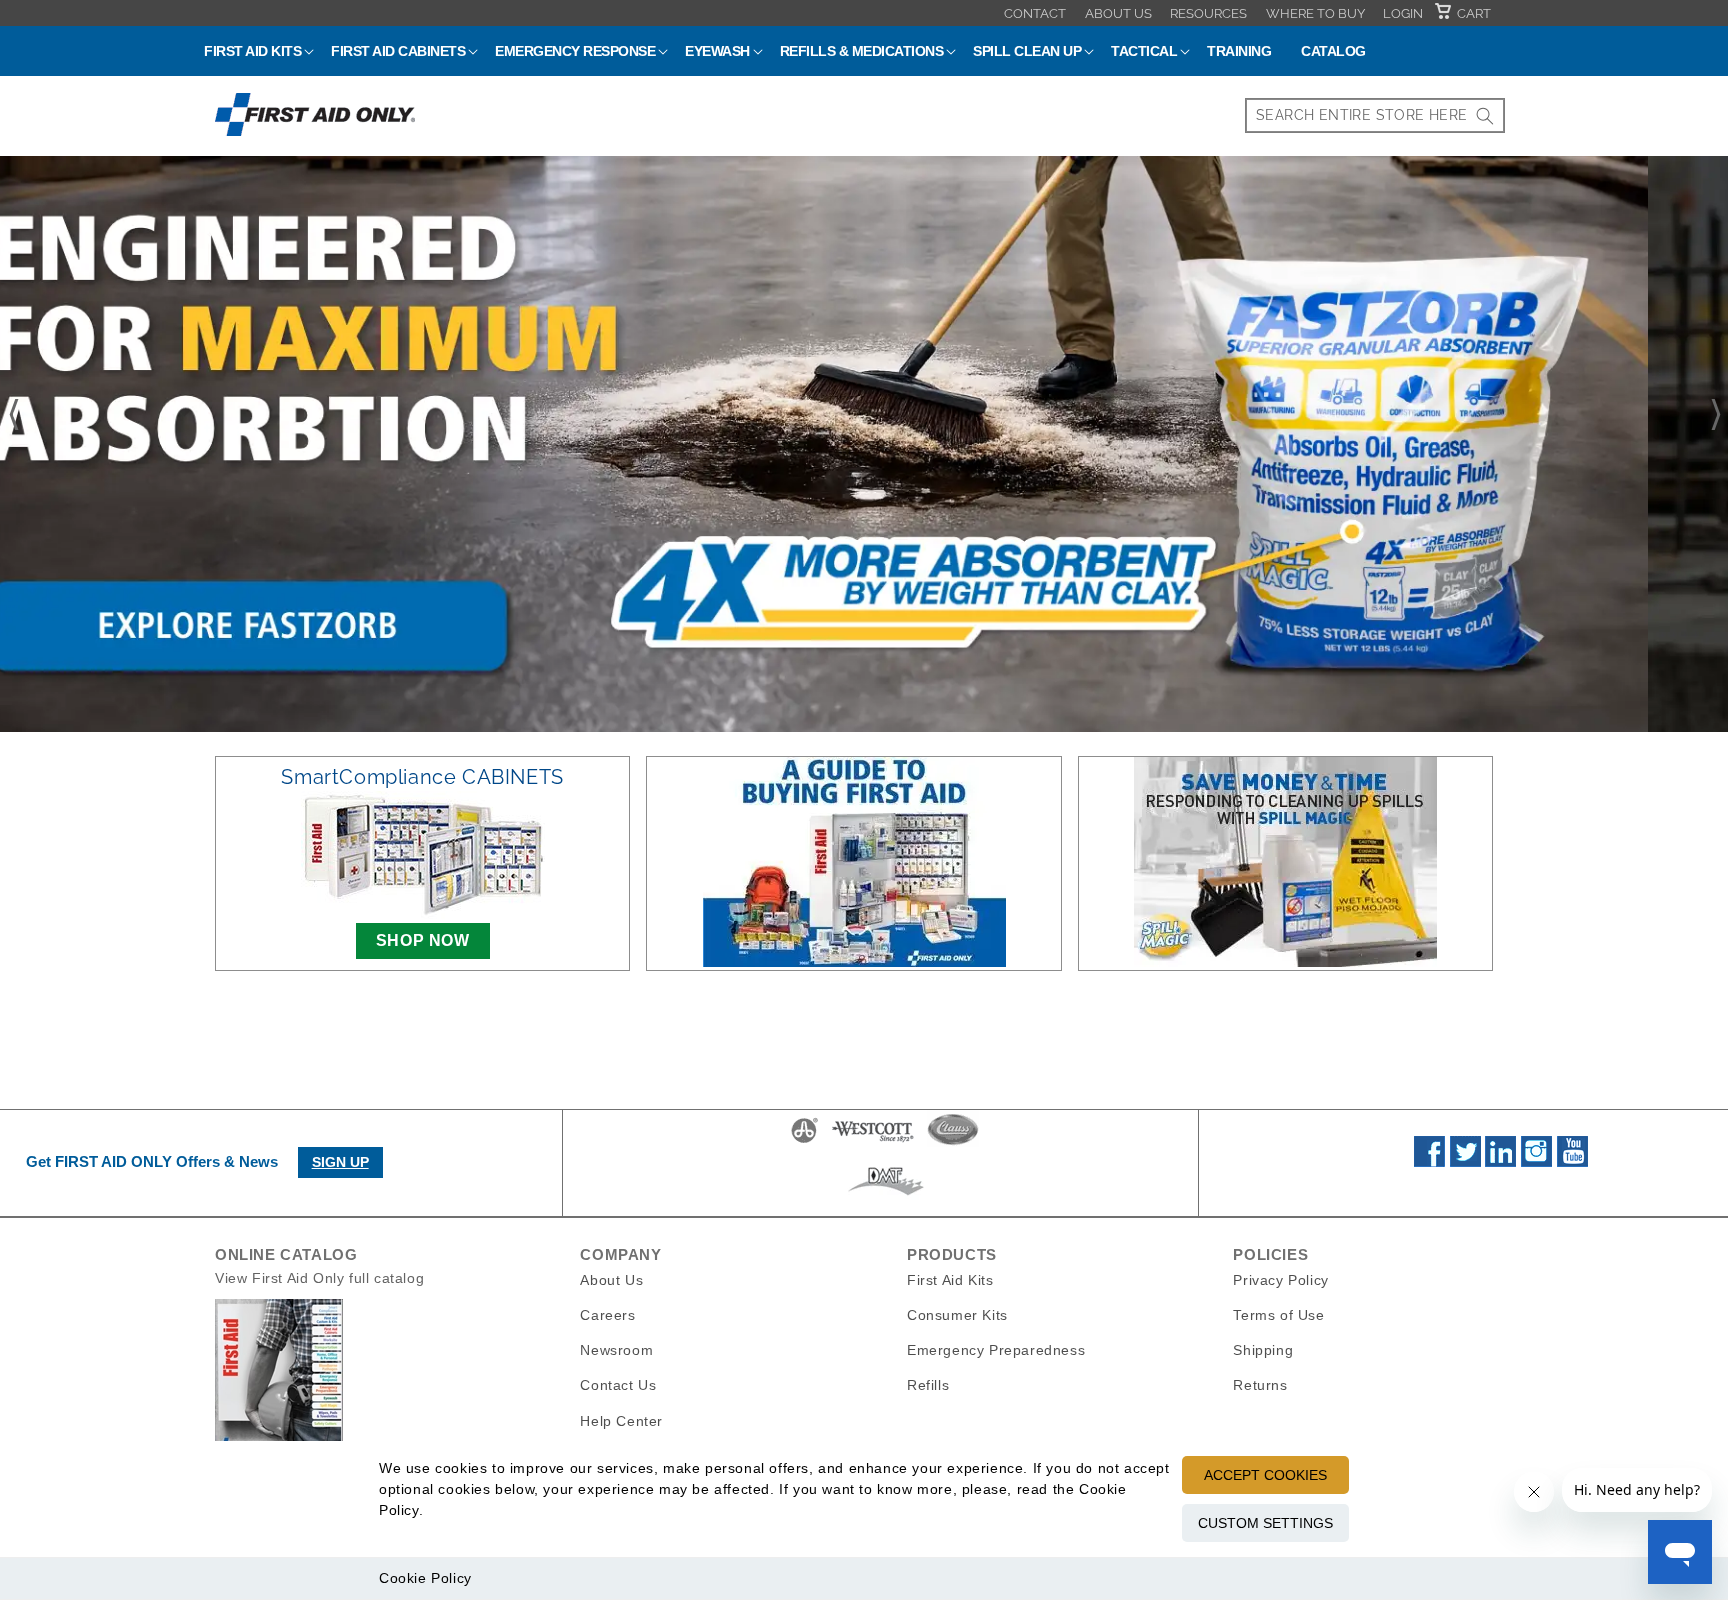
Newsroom (616, 1350)
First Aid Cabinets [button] (398, 51)
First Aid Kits (950, 1280)
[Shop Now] (864, 444)
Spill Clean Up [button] (1027, 51)
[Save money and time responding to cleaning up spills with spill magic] (1285, 862)
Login (1403, 13)
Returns (1260, 1385)
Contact (1035, 13)
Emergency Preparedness (996, 1350)
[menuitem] (1035, 13)
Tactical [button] (1144, 51)
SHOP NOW (423, 940)
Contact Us (618, 1385)
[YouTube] (1572, 1162)
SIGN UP (340, 1162)
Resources (1208, 13)
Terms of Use (1278, 1315)
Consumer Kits (957, 1315)
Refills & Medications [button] (862, 51)
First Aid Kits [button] (252, 51)
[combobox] (1375, 115)
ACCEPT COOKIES (1265, 1475)
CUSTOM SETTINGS (1265, 1523)
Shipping (1263, 1350)
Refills (928, 1385)
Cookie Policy (425, 1578)
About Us (1118, 13)
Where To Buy (1315, 13)
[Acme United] (804, 1142)
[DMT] (885, 1195)
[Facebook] (1429, 1162)
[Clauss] (953, 1142)
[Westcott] (873, 1142)
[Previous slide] (11, 415)
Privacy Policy (1280, 1280)
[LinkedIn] (1500, 1162)
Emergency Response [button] (575, 51)
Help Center (621, 1420)
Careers (607, 1315)
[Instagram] (1536, 1162)
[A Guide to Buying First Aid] (853, 862)
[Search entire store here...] (1485, 115)
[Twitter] (1465, 1162)
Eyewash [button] (717, 51)
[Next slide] (1717, 415)
